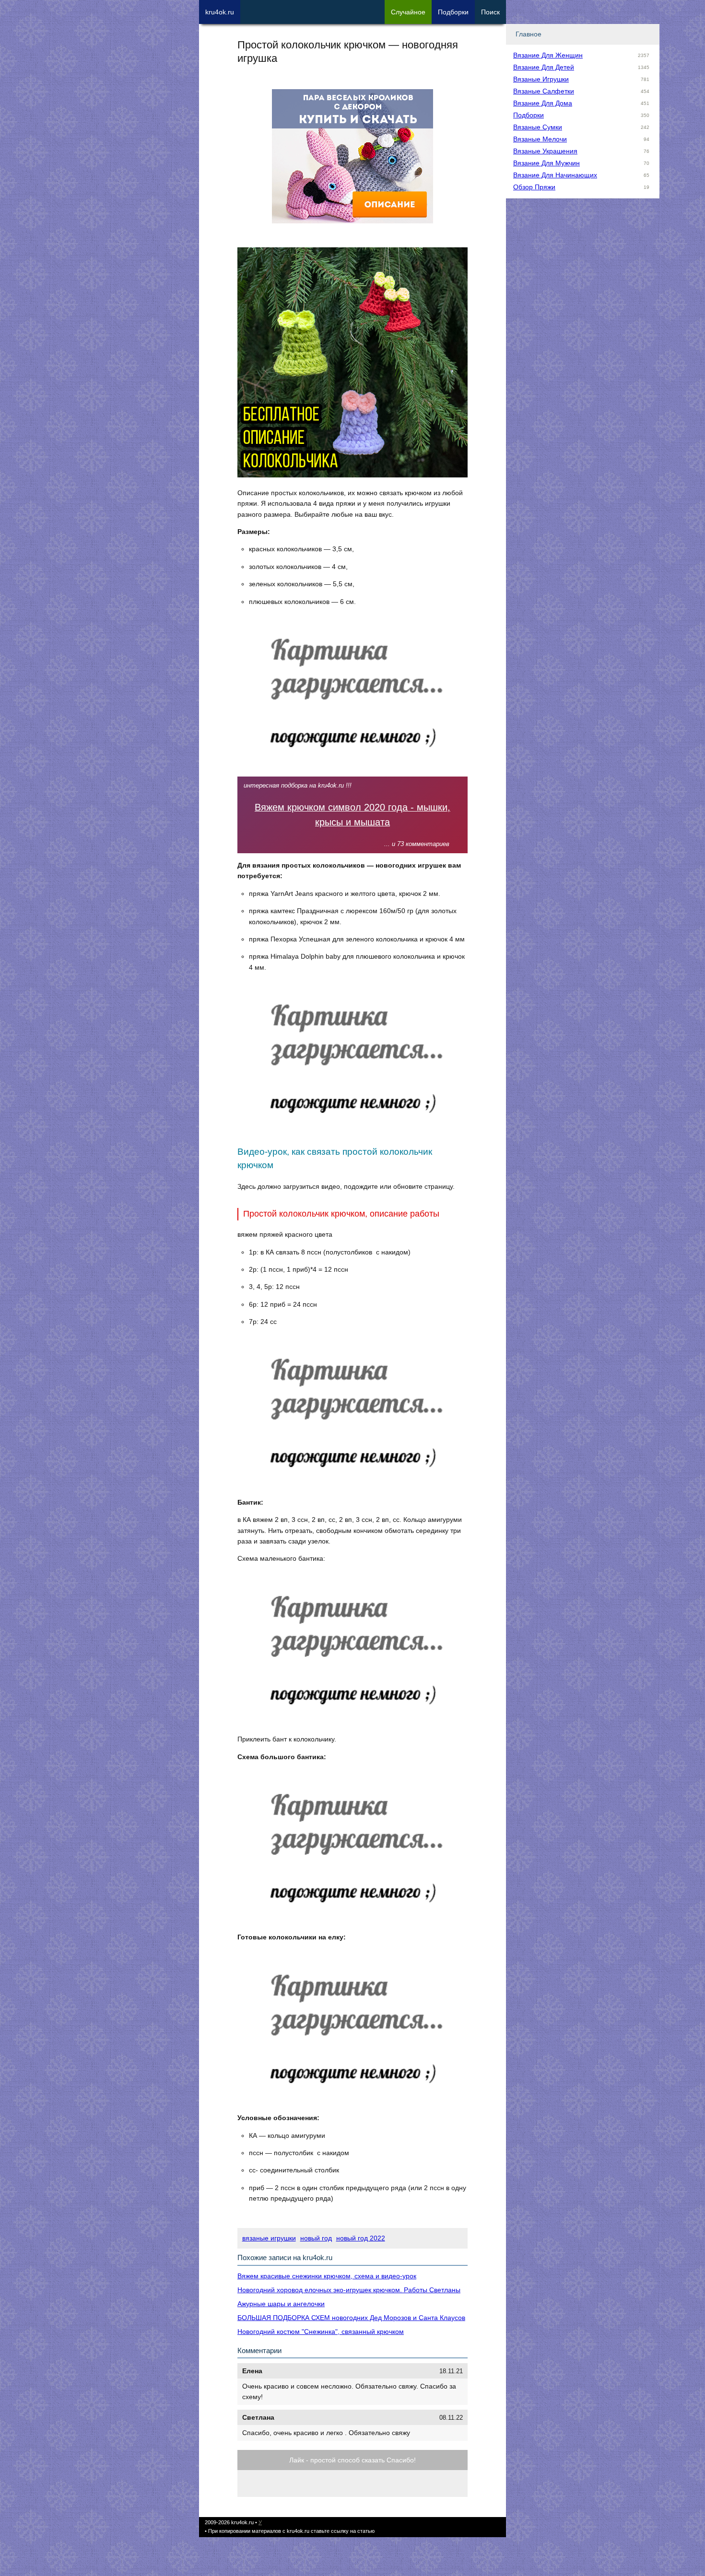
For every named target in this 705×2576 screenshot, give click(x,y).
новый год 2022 (361, 2238)
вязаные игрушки (269, 2238)
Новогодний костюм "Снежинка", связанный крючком (321, 2332)
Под (453, 12)
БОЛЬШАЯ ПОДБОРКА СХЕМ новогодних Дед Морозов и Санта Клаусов (351, 2318)
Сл (408, 12)
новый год (316, 2238)
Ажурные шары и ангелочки (281, 2304)
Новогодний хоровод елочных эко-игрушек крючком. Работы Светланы (349, 2290)
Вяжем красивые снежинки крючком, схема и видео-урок (327, 2276)
